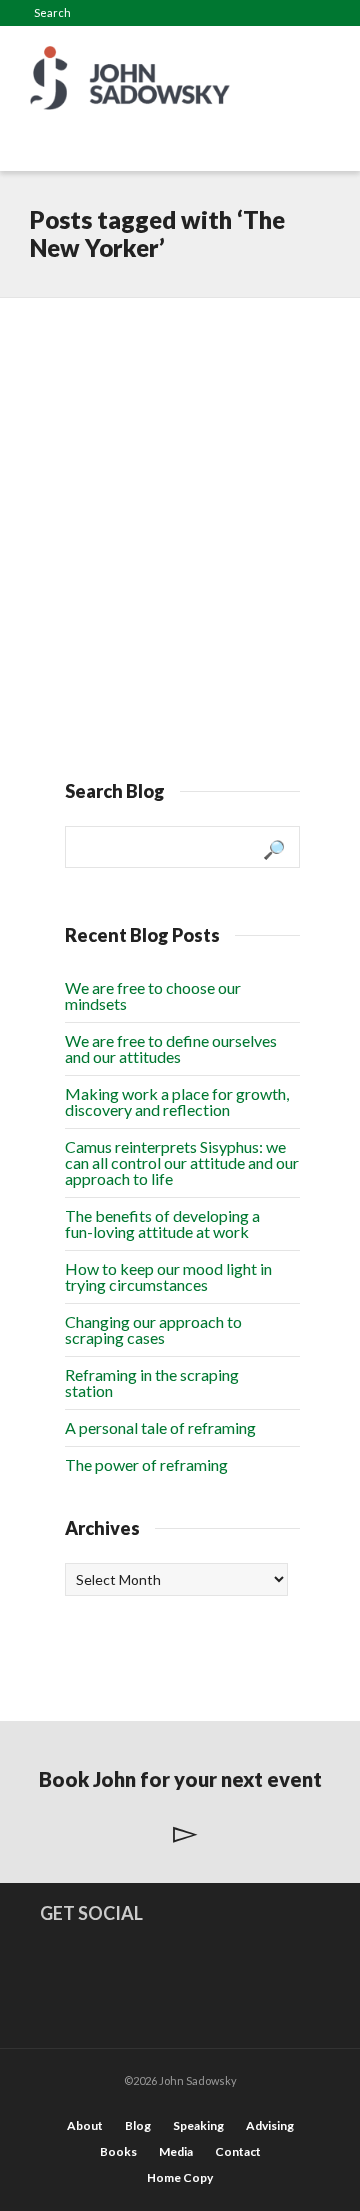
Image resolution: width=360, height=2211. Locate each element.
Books (118, 2151)
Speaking (198, 2125)
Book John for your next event (180, 1779)
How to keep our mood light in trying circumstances (168, 1276)
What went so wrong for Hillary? (178, 366)
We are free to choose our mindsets (153, 995)
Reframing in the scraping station (152, 1382)
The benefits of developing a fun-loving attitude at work (162, 1223)
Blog (138, 2125)
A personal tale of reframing (160, 1427)
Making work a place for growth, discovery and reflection (177, 1101)
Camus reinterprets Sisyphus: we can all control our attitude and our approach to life (182, 1162)
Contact (238, 2151)
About (85, 2125)
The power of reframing (146, 1464)
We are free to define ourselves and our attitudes (171, 1048)
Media (176, 2151)
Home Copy (180, 2177)
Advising (270, 2125)
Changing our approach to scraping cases (153, 1329)
